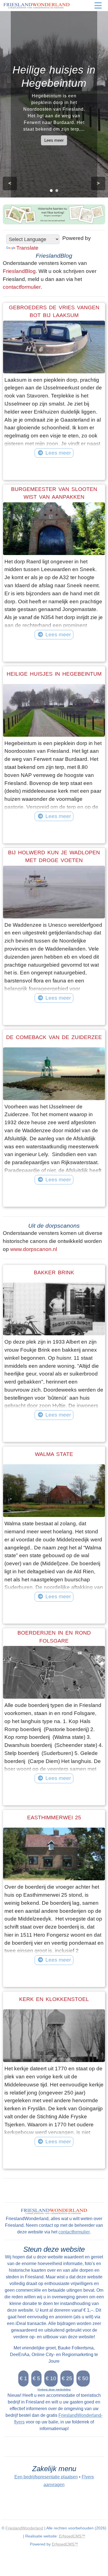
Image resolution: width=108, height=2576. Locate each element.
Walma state (54, 1454)
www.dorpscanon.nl (34, 1249)
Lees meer (54, 140)
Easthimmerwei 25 (54, 1818)
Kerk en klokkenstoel (54, 1999)
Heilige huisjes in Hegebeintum (54, 674)
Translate (27, 248)
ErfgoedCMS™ (72, 2536)
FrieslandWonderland (24, 2528)
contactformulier (22, 287)
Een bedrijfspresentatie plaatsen (46, 2477)
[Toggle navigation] (98, 6)
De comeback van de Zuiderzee (54, 1037)
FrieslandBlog (19, 271)
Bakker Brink (54, 1272)
